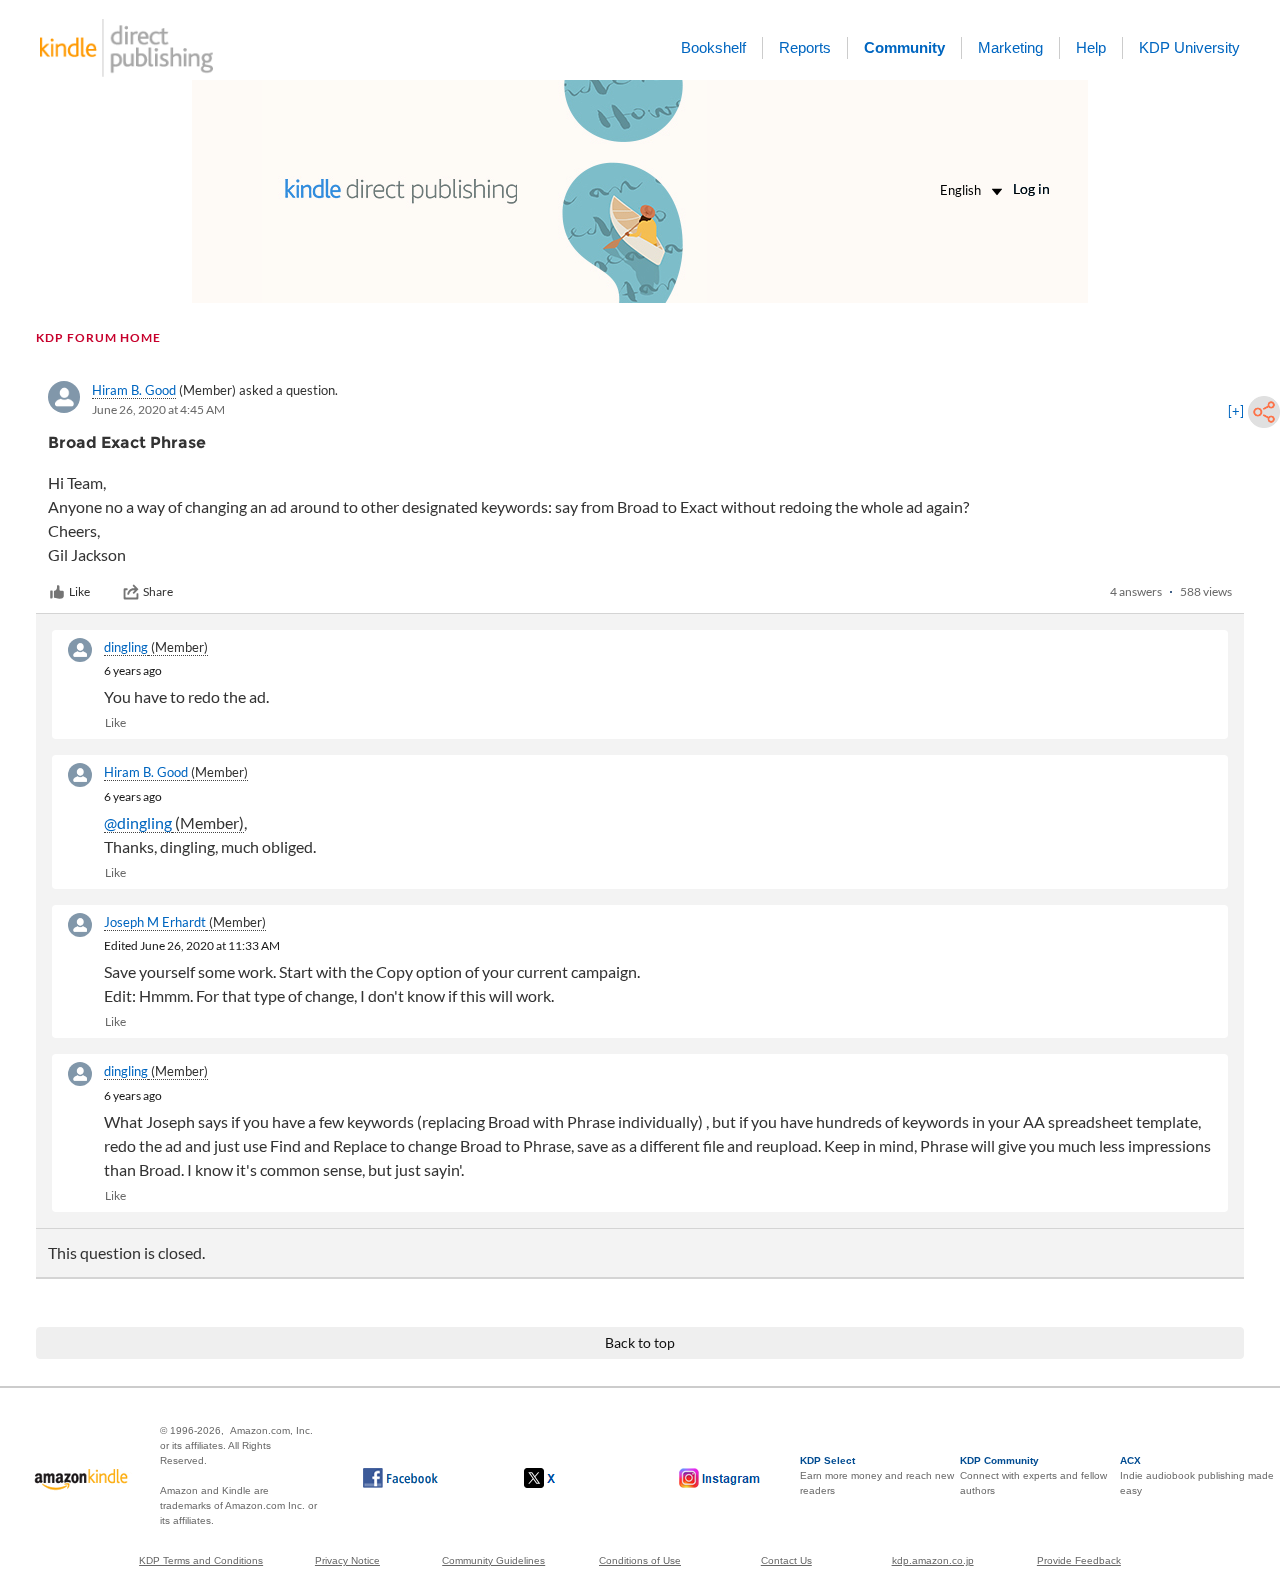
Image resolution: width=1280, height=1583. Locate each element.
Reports (805, 47)
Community (904, 47)
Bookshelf (713, 47)
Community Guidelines (493, 1560)
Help (1091, 47)
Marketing (1010, 47)
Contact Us (786, 1560)
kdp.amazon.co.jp (933, 1560)
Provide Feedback (1079, 1560)
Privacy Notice (347, 1560)
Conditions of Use (640, 1560)
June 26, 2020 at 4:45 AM (158, 409)
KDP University (1189, 47)
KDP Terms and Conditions (201, 1560)
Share (158, 591)
